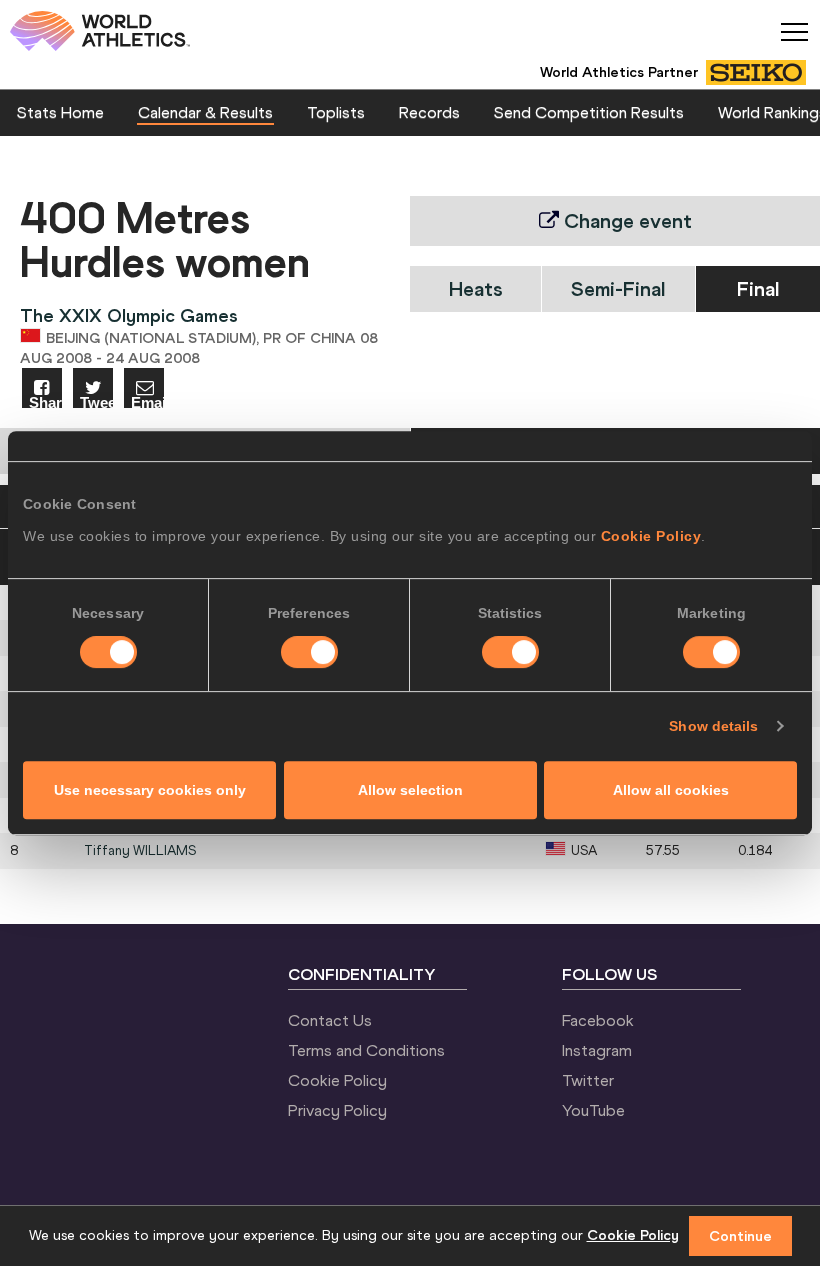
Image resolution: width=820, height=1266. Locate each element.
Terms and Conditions (366, 1050)
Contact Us (330, 1020)
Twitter (588, 1080)
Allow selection (410, 790)
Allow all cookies (671, 790)
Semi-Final (618, 288)
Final (758, 288)
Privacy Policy (337, 1110)
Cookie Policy (651, 536)
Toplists (336, 112)
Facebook (598, 1020)
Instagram (597, 1050)
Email (147, 401)
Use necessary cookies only (150, 790)
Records (429, 112)
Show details (713, 726)
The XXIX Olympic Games (129, 315)
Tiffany (140, 850)
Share (45, 401)
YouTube (593, 1110)
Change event (625, 220)
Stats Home (60, 112)
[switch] (309, 652)
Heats (476, 288)
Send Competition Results (589, 112)
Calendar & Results (205, 112)
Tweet (96, 401)
